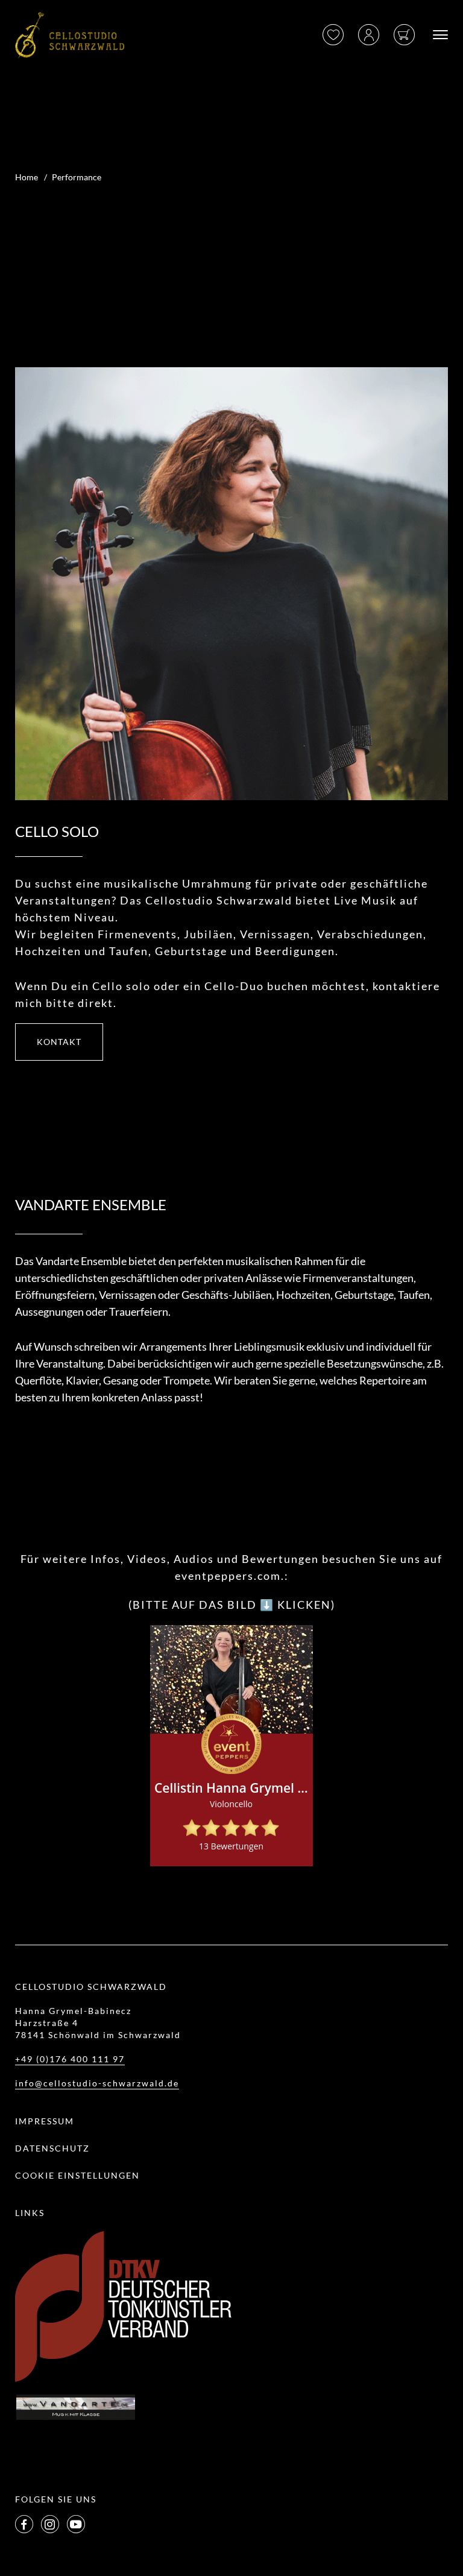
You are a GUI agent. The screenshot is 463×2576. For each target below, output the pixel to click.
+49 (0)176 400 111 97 (70, 2059)
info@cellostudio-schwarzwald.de (97, 2083)
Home (27, 177)
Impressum (45, 2121)
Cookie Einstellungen (77, 2175)
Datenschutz (52, 2148)
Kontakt (59, 1042)
